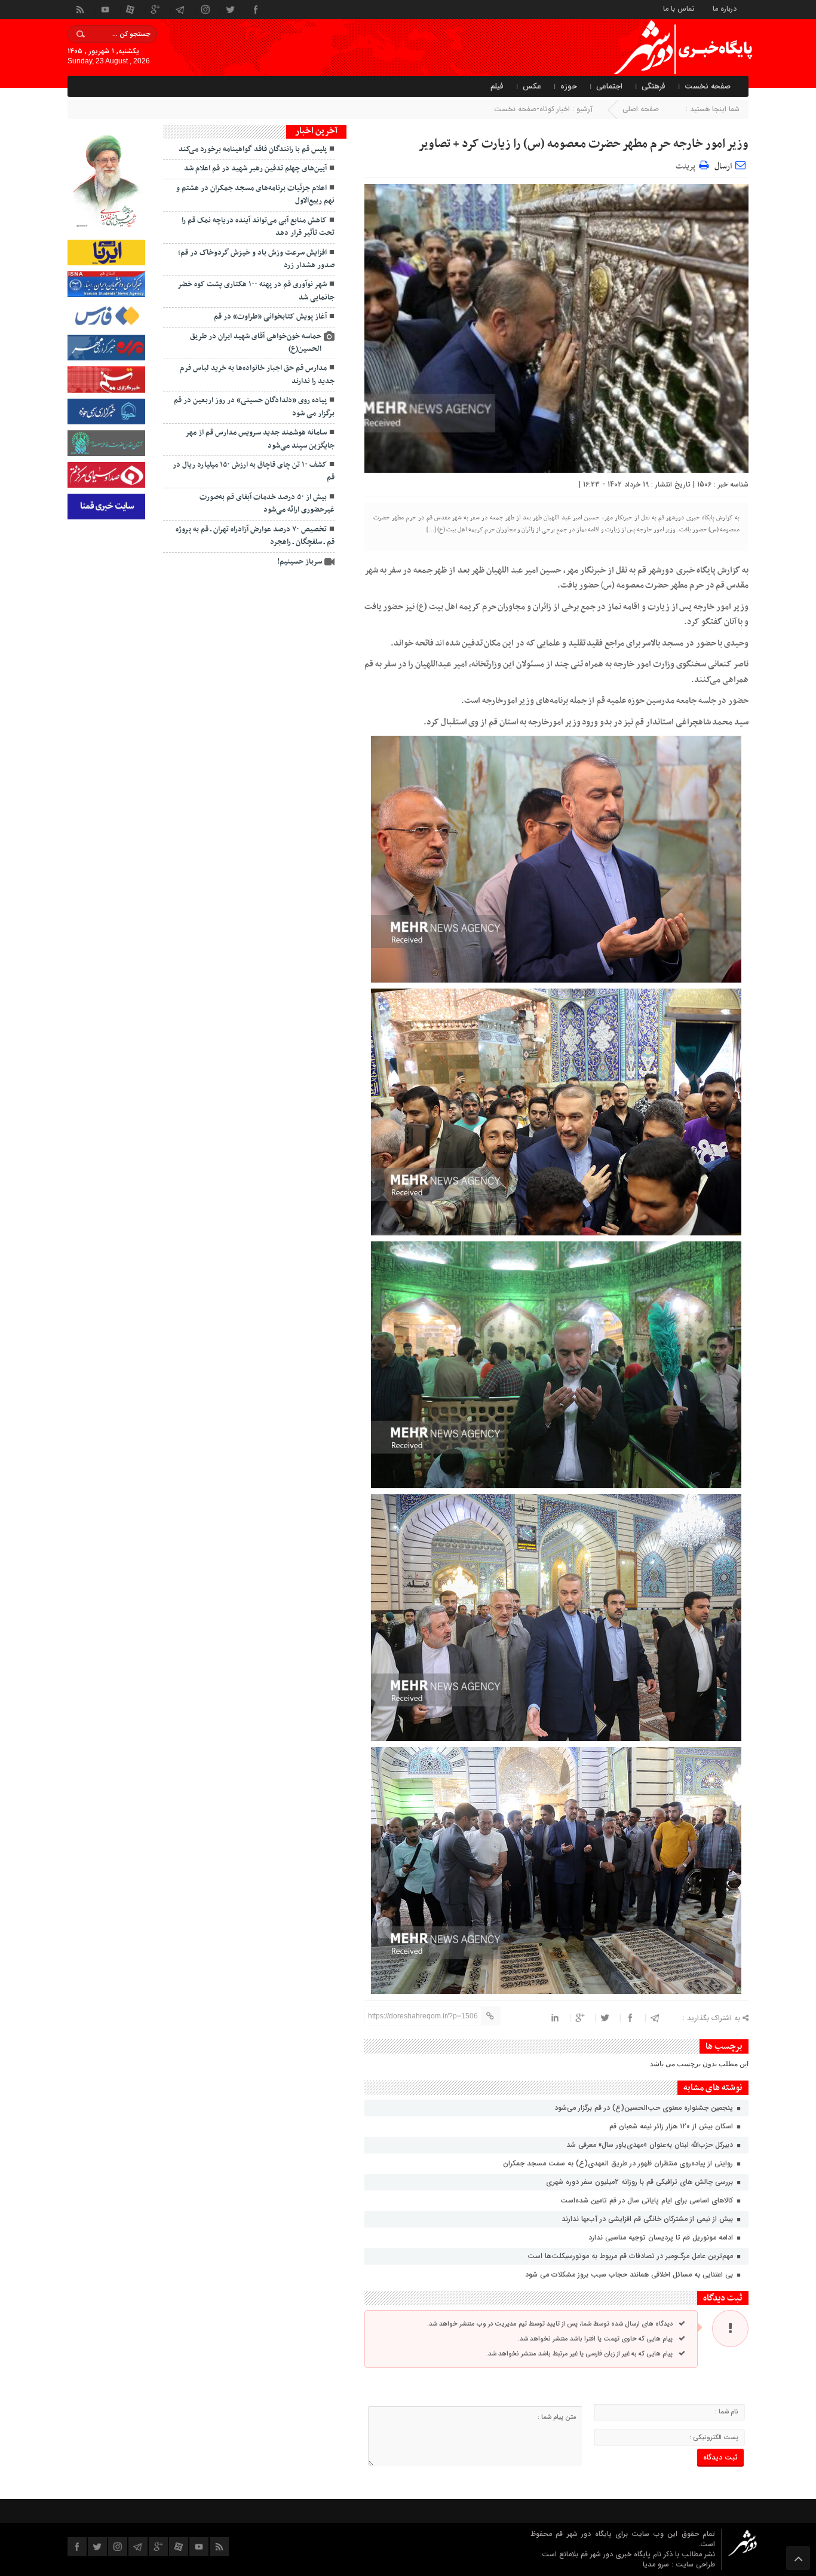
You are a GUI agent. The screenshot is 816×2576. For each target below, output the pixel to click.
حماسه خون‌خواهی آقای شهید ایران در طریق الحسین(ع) (256, 343)
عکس (532, 86)
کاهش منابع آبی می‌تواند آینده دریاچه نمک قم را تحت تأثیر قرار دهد (258, 227)
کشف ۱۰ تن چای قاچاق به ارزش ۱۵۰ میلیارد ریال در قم (254, 471)
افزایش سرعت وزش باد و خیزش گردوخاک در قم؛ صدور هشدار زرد (256, 259)
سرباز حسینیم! (300, 562)
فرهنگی (654, 86)
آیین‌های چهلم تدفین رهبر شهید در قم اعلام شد (255, 169)
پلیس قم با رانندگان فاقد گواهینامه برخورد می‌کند (253, 149)
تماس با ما (679, 8)
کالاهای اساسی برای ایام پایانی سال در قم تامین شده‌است (648, 2200)
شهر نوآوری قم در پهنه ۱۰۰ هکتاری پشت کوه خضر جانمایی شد (256, 291)
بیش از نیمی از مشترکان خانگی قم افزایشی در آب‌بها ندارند (648, 2219)
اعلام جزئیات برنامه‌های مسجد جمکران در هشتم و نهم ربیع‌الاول (255, 195)
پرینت (687, 165)
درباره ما (725, 8)
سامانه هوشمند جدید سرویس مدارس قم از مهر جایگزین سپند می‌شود (260, 439)
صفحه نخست (708, 86)
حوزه (569, 86)
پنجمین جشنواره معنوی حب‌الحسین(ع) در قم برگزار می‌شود (644, 2108)
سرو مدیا (657, 2564)
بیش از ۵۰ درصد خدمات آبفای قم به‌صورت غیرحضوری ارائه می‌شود (267, 504)
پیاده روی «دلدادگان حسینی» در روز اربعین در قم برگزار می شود (254, 407)
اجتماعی (609, 86)
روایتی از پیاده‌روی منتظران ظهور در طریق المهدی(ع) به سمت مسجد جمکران (619, 2163)
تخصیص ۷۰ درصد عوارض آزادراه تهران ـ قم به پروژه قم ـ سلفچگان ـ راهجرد (255, 536)
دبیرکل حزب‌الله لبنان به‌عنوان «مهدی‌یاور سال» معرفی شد (651, 2145)
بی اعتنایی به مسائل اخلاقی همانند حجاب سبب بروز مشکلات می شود (630, 2274)
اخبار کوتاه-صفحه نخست (532, 109)
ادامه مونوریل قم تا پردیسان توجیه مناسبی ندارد (662, 2237)
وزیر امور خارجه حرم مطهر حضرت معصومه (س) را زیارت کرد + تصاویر (583, 144)
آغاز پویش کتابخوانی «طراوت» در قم (270, 317)
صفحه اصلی (641, 109)
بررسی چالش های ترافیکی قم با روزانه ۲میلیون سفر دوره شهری (641, 2182)
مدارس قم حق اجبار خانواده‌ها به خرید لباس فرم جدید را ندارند (257, 374)
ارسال (723, 166)
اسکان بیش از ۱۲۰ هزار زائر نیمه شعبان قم (672, 2126)
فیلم (497, 86)
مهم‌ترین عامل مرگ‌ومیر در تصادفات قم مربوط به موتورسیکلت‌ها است (631, 2256)
